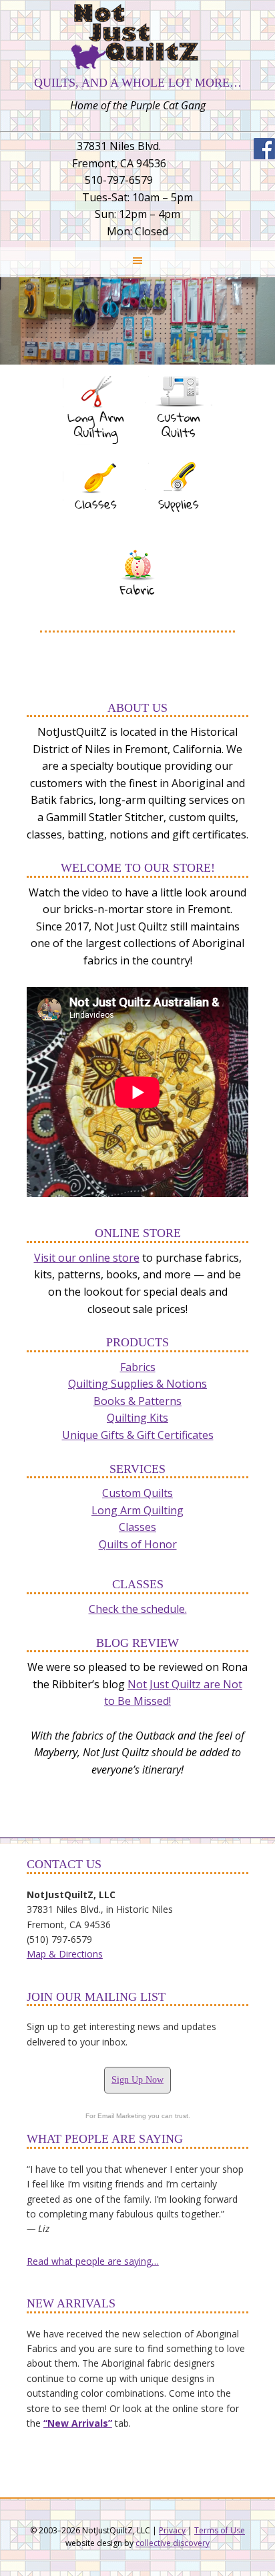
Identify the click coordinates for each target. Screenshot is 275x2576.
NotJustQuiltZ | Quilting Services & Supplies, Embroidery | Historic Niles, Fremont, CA (137, 37)
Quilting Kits (137, 1418)
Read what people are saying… (93, 2261)
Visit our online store (87, 1258)
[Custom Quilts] (179, 449)
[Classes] (96, 535)
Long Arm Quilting (137, 1510)
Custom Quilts (137, 1493)
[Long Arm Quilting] (96, 449)
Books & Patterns (137, 1401)
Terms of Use (220, 2530)
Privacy (172, 2530)
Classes (137, 1527)
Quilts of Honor (138, 1544)
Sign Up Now (137, 2080)
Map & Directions (65, 1954)
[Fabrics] (137, 621)
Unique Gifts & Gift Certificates (138, 1435)
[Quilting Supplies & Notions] (179, 535)
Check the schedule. (138, 1609)
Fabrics (138, 1367)
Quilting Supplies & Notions (137, 1384)
